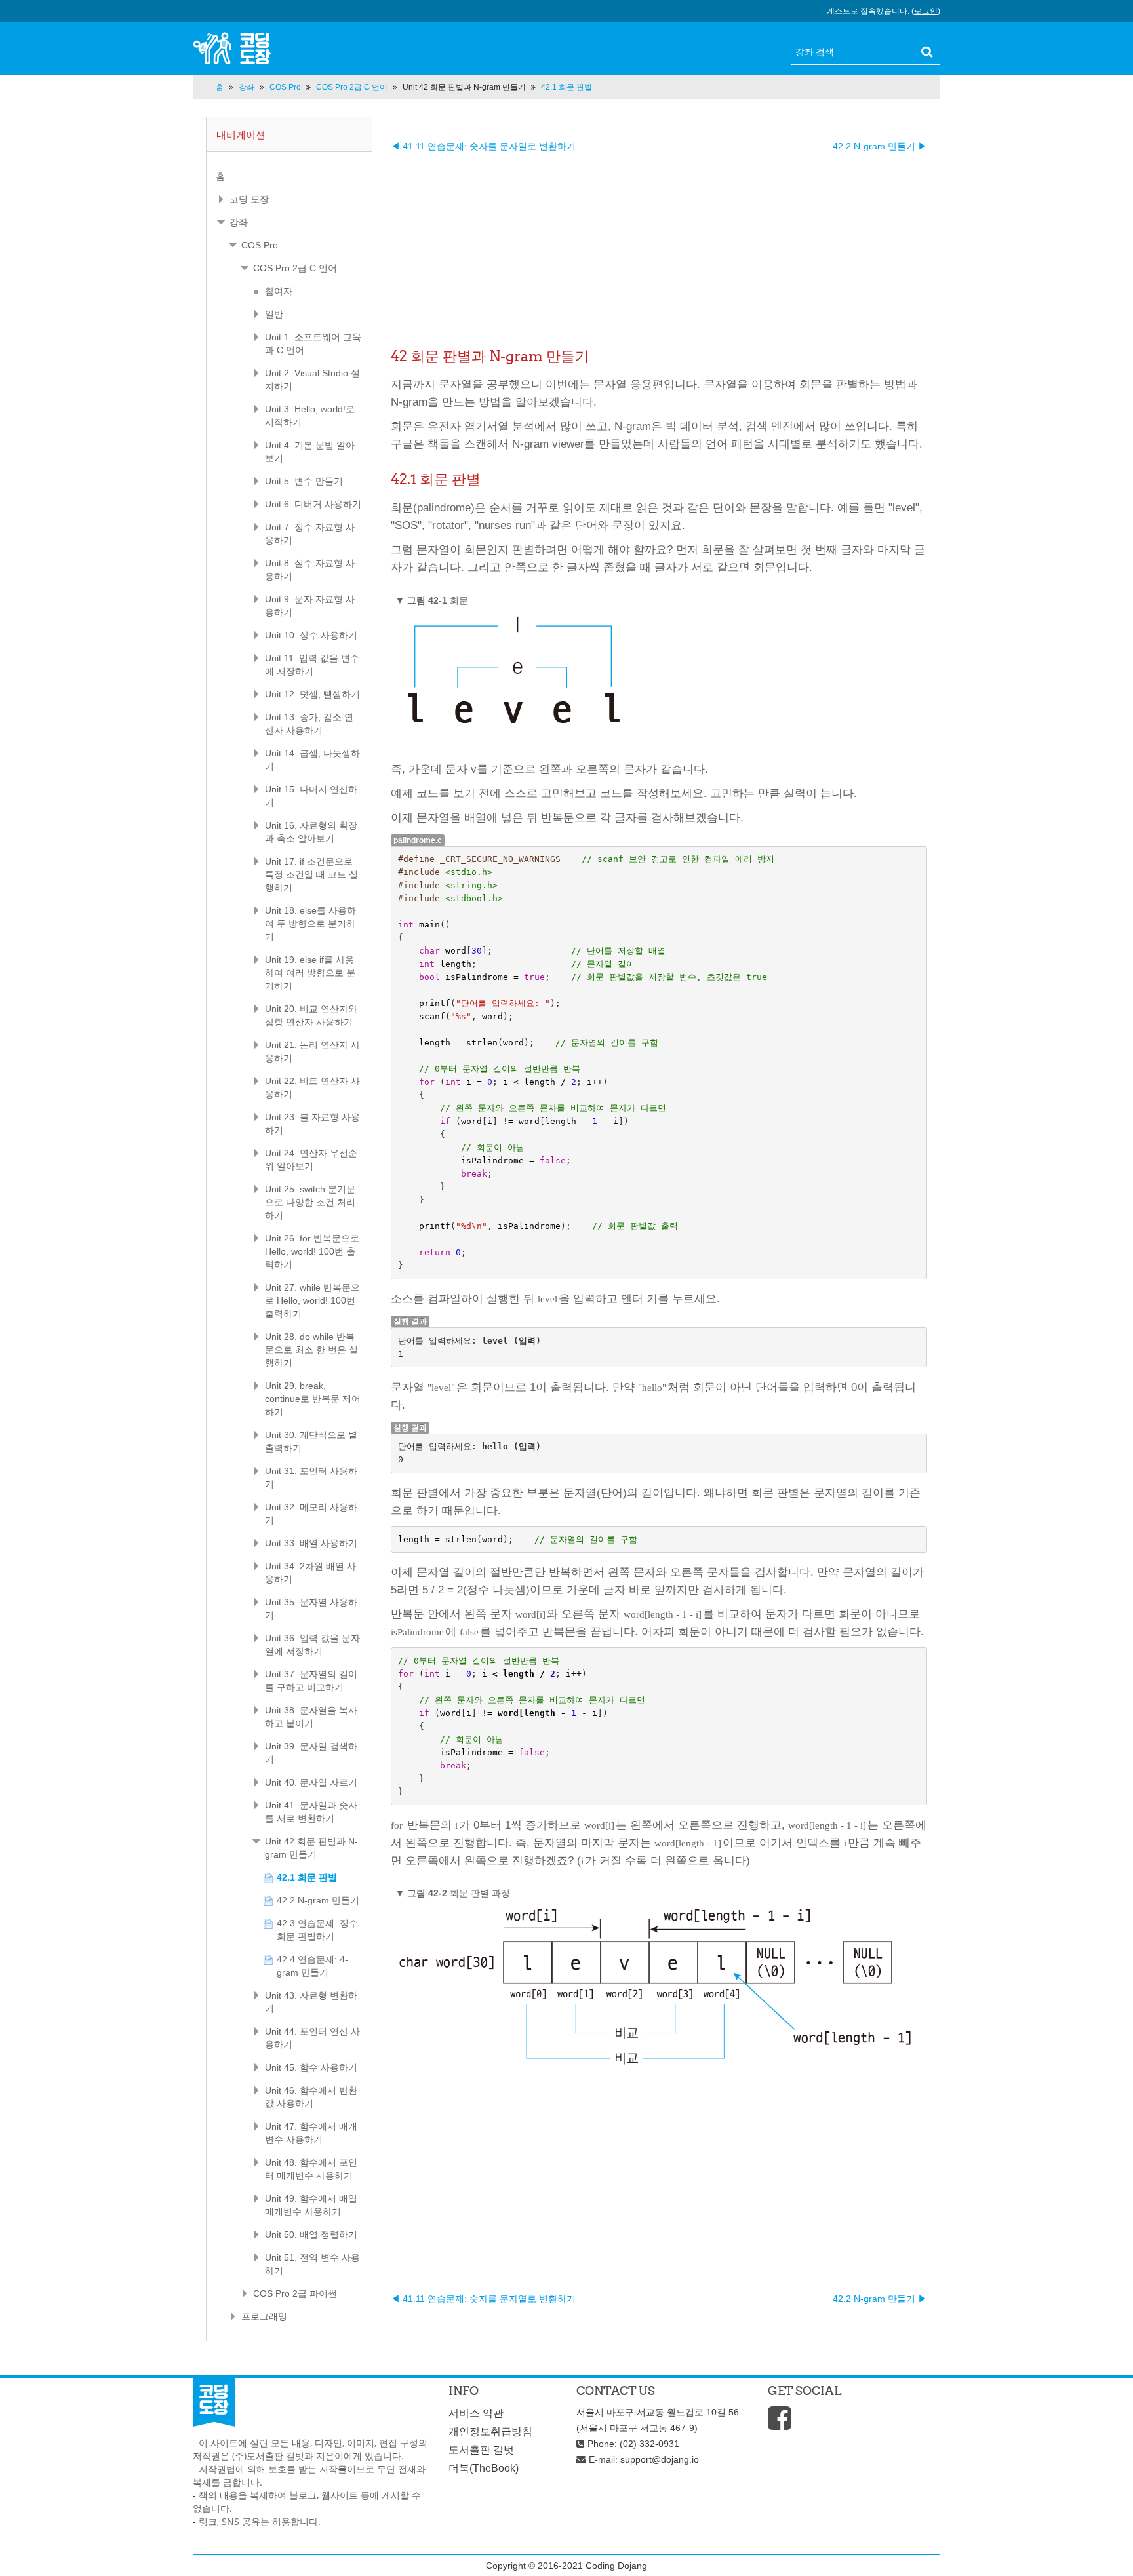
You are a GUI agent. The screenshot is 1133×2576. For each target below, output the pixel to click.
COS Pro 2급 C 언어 (295, 268)
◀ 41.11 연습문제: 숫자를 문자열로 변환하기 (483, 146)
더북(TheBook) (484, 2468)
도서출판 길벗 (481, 2450)
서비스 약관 (476, 2413)
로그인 (926, 11)
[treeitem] (289, 176)
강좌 (239, 222)
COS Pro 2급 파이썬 (295, 2293)
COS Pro (260, 245)
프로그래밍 (264, 2316)
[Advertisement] (659, 244)
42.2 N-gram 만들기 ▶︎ (880, 146)
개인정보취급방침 (490, 2431)
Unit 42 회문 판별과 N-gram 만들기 (464, 87)
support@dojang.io (660, 2459)
